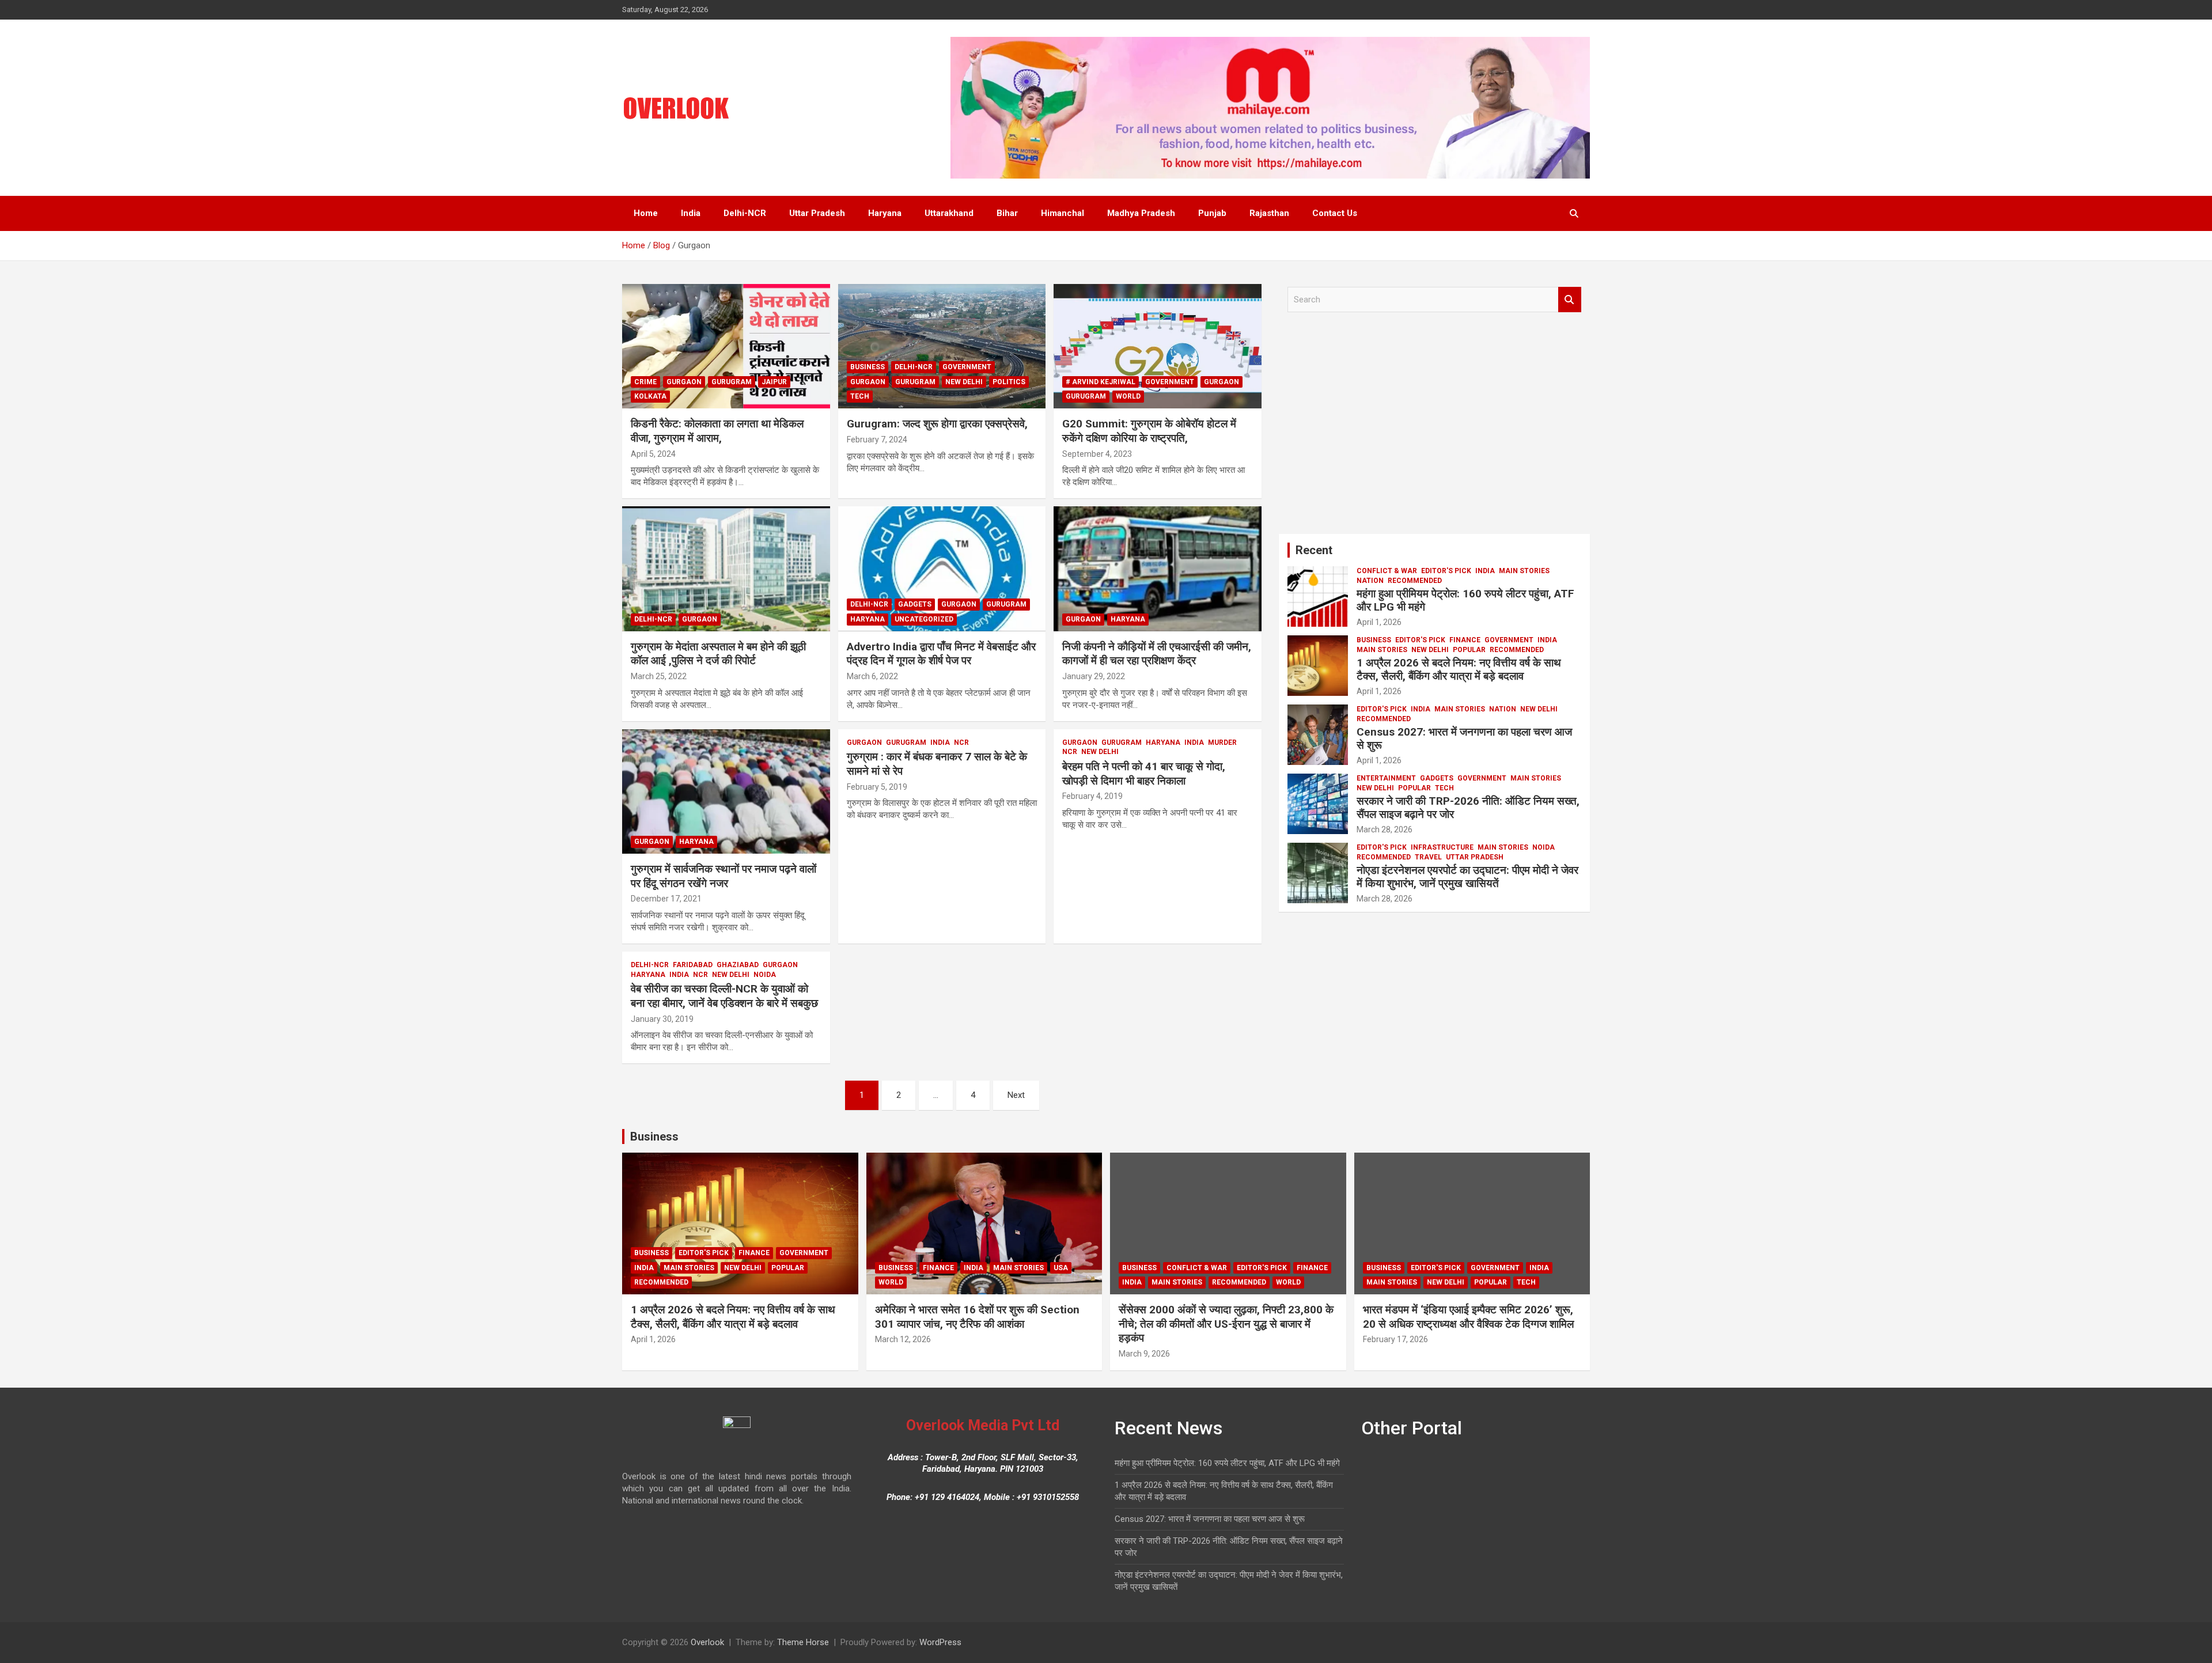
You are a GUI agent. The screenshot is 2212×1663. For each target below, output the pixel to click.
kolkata (650, 396)
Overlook (707, 1642)
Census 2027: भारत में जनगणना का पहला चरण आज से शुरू (1464, 738)
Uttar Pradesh (817, 213)
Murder (1222, 743)
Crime (645, 382)
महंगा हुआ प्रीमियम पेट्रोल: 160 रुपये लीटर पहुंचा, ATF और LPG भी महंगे (1465, 600)
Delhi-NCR (745, 213)
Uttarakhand (949, 213)
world (1128, 396)
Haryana (885, 213)
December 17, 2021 (666, 899)
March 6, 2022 (872, 676)
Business (868, 367)
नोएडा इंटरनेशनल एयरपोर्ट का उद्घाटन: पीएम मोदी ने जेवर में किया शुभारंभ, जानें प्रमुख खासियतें (1467, 877)
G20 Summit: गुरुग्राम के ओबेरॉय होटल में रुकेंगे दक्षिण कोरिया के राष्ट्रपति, (1149, 431)
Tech (860, 396)
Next (1016, 1095)
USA (1061, 1268)
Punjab (1212, 213)
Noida (765, 975)
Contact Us (1335, 213)
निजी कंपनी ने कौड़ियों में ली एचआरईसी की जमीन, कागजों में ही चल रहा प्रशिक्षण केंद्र (1157, 654)
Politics (1009, 382)
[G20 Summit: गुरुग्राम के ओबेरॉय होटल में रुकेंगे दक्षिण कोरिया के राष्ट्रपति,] (1158, 346)
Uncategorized (924, 619)
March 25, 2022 (659, 676)
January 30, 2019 (662, 1019)
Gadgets (915, 604)
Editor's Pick (1446, 571)
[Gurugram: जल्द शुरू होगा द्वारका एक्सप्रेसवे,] (942, 346)
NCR (961, 743)
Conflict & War (1387, 571)
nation (1370, 581)
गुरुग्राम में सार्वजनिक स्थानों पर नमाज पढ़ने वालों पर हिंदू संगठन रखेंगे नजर (724, 876)
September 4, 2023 (1097, 454)
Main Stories (1524, 571)
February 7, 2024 (877, 440)
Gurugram (732, 382)
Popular (1469, 650)
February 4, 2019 (1092, 796)
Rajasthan (1269, 213)
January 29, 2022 (1094, 676)
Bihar (1007, 213)
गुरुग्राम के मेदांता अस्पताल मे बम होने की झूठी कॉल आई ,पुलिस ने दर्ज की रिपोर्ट (718, 654)
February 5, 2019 (877, 787)
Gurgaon (684, 382)
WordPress (940, 1642)
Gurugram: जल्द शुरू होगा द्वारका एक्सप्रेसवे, (937, 424)
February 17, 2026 (1395, 1339)
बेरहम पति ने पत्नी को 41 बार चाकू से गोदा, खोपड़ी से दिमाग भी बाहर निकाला (1144, 774)
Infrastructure (1442, 847)
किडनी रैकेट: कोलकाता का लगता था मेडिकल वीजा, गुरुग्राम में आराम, (717, 431)
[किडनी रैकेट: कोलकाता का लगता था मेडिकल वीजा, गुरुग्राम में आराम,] (726, 346)
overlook (930, 787)
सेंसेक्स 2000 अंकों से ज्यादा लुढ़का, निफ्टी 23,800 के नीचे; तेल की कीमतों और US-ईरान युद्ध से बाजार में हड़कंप (1226, 1324)
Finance (1465, 640)
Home (646, 213)
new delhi (964, 382)
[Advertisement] (1434, 427)
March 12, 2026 (903, 1339)
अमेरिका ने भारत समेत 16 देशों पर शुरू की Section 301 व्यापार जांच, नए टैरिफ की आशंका (977, 1317)
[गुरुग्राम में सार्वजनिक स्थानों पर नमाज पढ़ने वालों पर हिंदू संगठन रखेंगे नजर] (726, 791)
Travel (1428, 857)
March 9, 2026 (1144, 1354)
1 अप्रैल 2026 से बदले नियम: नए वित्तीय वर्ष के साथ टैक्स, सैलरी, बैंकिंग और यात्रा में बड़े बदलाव (1459, 669)
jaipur (774, 382)
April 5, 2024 (653, 454)
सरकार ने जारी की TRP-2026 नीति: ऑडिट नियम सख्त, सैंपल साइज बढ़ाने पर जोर (1468, 808)
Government (967, 367)
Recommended (1415, 581)
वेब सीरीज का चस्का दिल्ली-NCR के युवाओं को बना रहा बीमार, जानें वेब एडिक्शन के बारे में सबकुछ (724, 996)
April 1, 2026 (1379, 622)
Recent (1314, 550)
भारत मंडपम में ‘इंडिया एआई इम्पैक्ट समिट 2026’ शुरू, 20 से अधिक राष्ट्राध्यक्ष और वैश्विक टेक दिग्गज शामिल (1468, 1317)
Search (1570, 300)
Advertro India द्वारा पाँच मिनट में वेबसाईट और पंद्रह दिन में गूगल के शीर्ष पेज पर (941, 654)
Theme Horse (803, 1642)
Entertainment (1386, 778)
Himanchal (1063, 213)
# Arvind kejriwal (1101, 382)
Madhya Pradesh (1141, 213)
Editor (693, 454)
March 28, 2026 (1385, 829)
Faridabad (693, 965)
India (691, 213)
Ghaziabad (738, 965)
